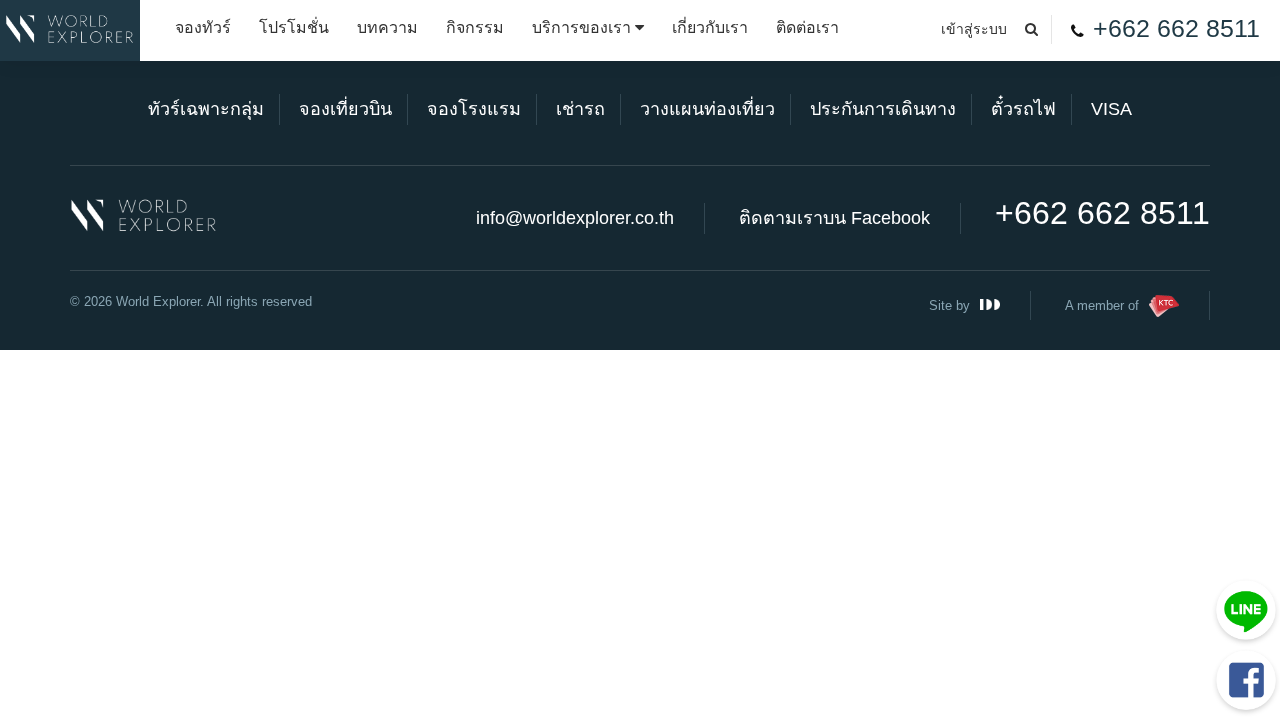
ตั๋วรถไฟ (1023, 109)
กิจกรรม (475, 27)
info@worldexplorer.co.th (575, 218)
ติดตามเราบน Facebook (834, 218)
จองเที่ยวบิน (345, 109)
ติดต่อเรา (807, 27)
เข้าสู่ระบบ (974, 29)
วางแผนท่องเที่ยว (707, 109)
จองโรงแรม (474, 109)
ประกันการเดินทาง (883, 109)
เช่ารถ (580, 109)
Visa (1111, 109)
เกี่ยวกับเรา (710, 27)
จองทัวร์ (203, 27)
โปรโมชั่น (294, 27)
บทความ (387, 27)
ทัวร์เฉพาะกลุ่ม (206, 109)
